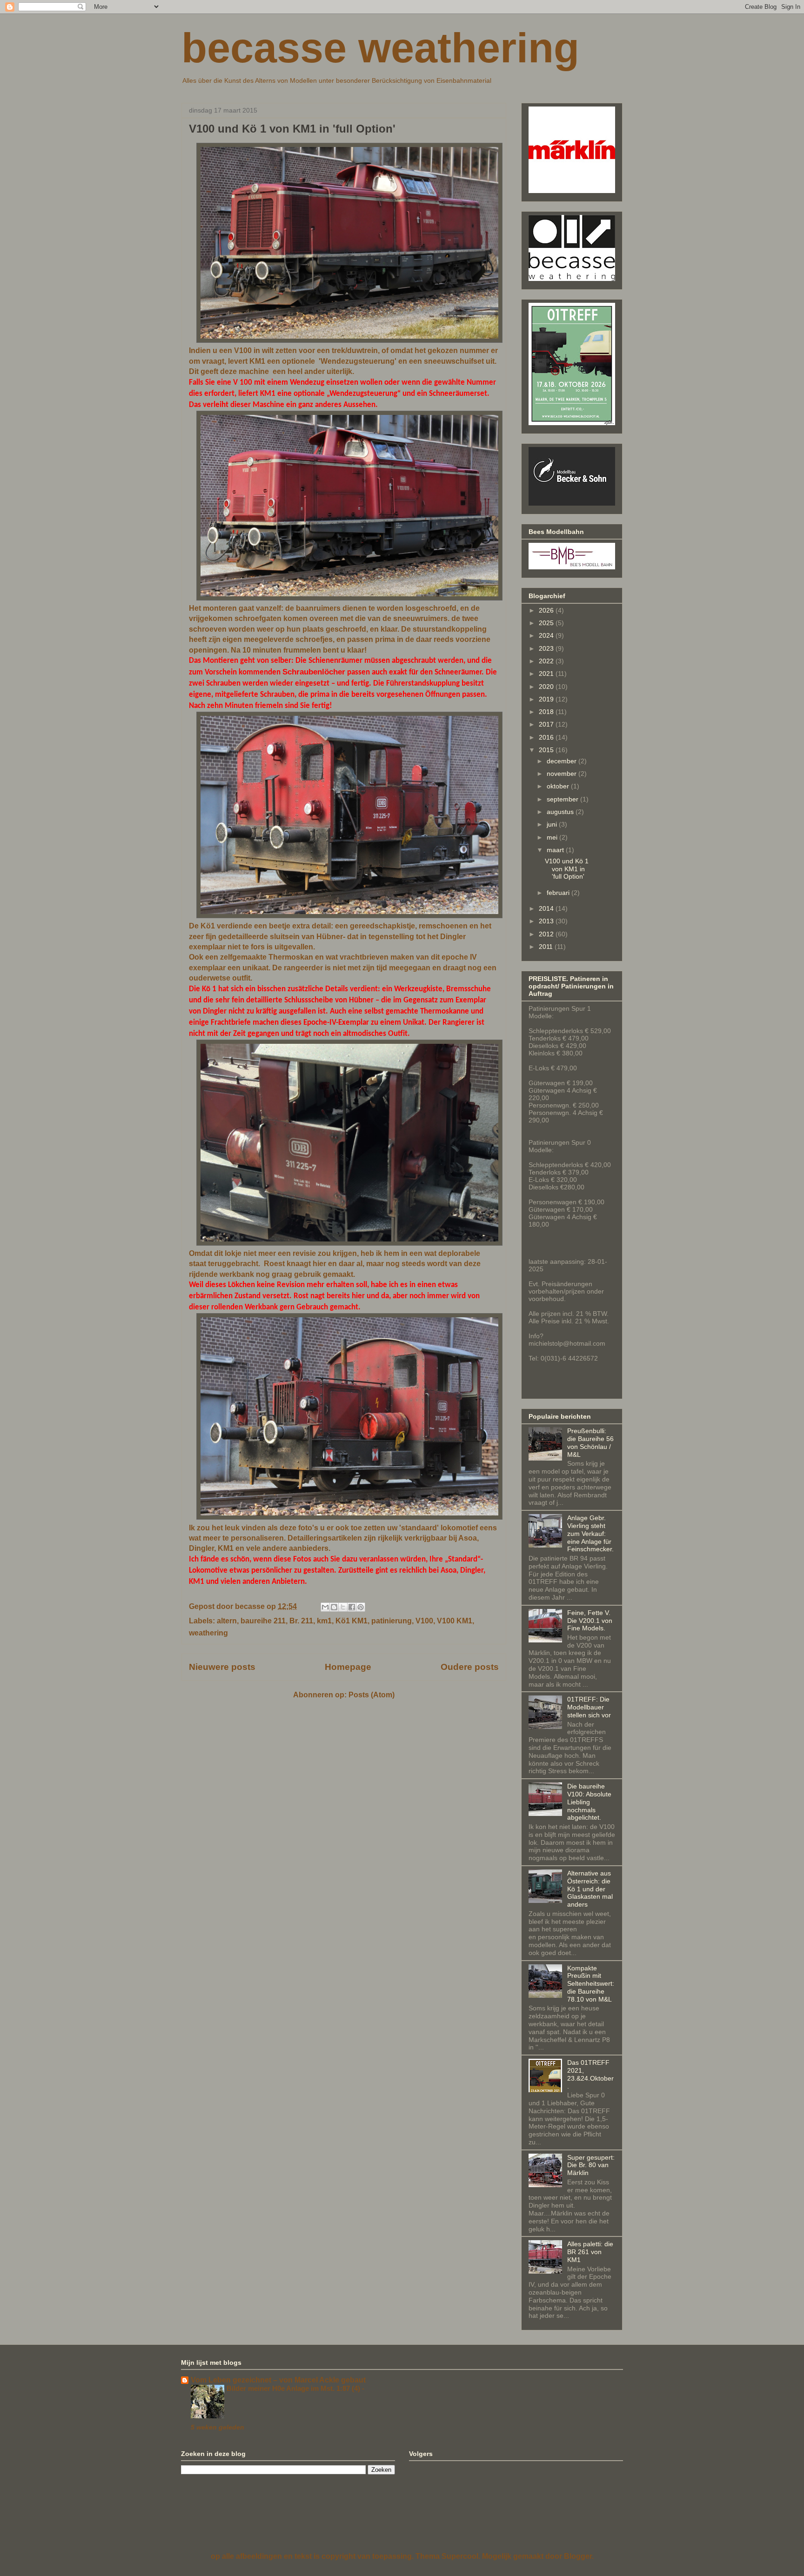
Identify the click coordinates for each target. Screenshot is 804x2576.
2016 (547, 737)
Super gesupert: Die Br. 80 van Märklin (591, 2165)
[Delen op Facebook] (352, 1607)
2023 (547, 648)
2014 (547, 908)
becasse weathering (380, 48)
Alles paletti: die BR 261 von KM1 (590, 2252)
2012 (547, 934)
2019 (547, 699)
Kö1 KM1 (352, 1621)
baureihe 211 (263, 1621)
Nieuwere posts (222, 1667)
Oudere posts (470, 1667)
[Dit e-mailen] (325, 1607)
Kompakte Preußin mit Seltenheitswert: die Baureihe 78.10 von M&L (591, 1984)
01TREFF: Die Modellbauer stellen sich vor (589, 1707)
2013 (547, 921)
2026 (547, 610)
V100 (424, 1621)
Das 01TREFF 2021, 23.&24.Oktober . (590, 2074)
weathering (208, 1633)
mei (553, 837)
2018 (547, 712)
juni (553, 824)
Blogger (578, 2556)
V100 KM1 (455, 1621)
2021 (547, 674)
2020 (547, 687)
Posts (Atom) (372, 1695)
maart (556, 850)
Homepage (348, 1667)
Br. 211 (301, 1621)
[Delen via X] (343, 1607)
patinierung (392, 1621)
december (563, 761)
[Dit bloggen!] (334, 1607)
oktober (559, 786)
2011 (547, 947)
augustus (561, 812)
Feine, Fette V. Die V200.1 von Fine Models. (590, 1621)
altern (227, 1621)
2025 (547, 623)
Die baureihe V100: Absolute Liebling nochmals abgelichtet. (589, 1802)
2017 (547, 724)
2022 (547, 661)
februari (559, 893)
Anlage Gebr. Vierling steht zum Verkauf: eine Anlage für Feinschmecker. (590, 1533)
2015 (547, 750)
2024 (547, 635)
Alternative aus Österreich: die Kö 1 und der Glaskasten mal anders (590, 1889)
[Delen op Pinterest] (361, 1607)
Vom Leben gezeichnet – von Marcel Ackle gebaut (278, 2380)
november (563, 774)
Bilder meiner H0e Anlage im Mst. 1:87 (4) (294, 2388)
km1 (324, 1621)
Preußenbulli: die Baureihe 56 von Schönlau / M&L (590, 1442)
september (563, 799)
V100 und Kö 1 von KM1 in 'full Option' (292, 129)
